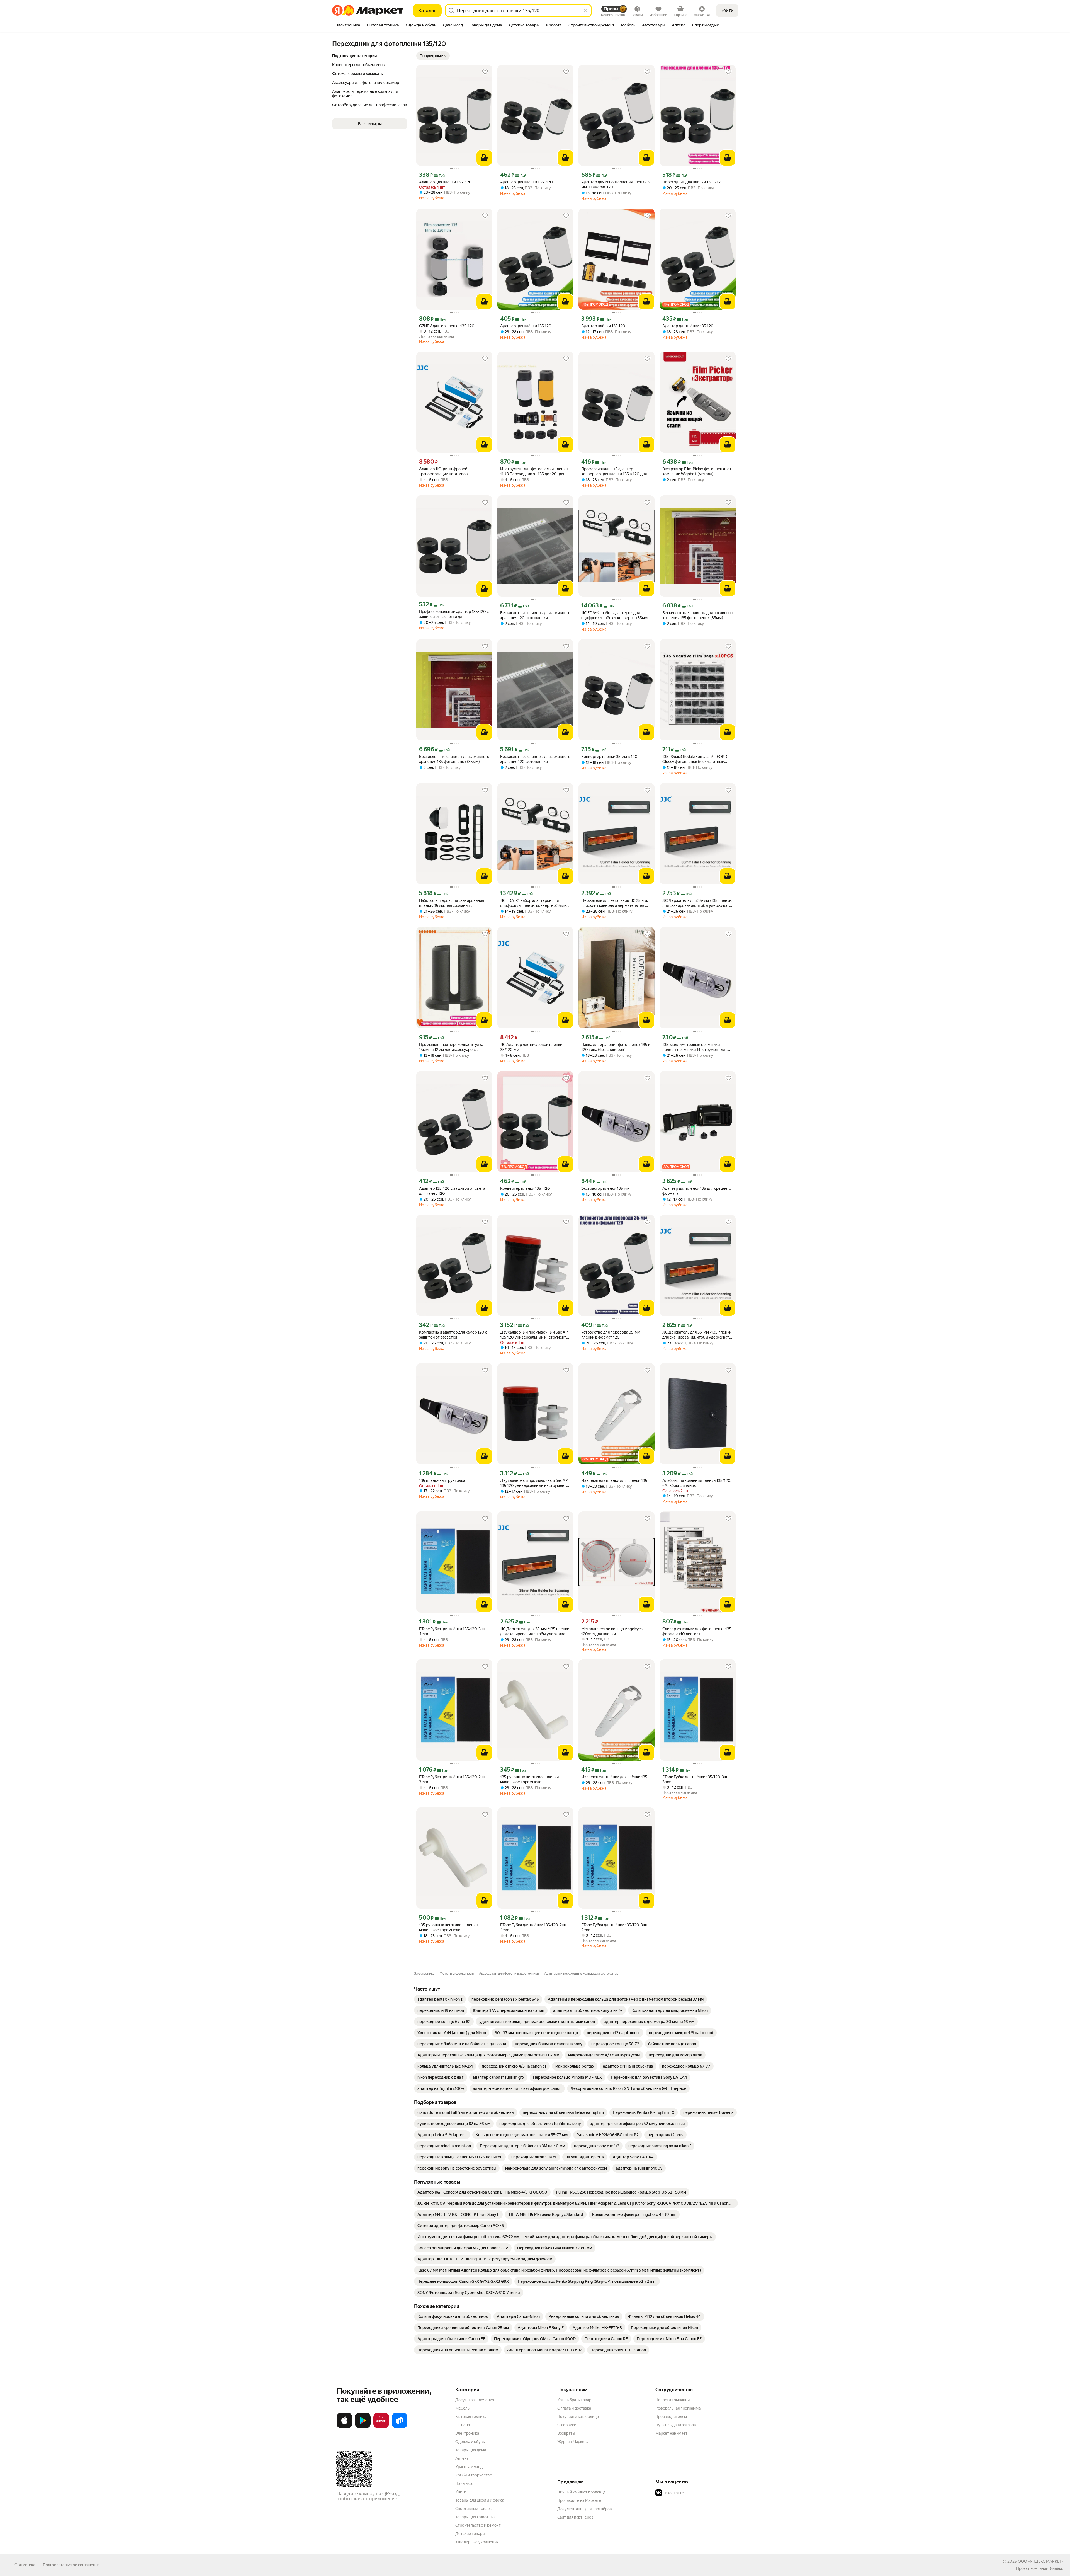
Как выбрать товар (574, 2400)
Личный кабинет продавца (581, 2492)
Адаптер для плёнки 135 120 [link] (526, 326)
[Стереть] (585, 11)
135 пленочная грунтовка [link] (442, 1480)
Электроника (467, 2433)
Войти (727, 10)
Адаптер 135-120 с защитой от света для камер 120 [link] (452, 1191)
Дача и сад (465, 2483)
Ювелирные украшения (477, 2542)
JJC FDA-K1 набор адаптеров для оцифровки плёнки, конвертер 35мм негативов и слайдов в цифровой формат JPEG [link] (614, 615)
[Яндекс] (1056, 2568)
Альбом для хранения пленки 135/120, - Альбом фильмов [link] (697, 1483)
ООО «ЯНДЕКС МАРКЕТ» (1041, 2561)
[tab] (348, 26)
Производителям (671, 2417)
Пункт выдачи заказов (676, 2425)
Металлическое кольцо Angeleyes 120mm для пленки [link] (612, 1631)
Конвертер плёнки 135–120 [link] (525, 1188)
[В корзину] (484, 158)
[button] (433, 56)
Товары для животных (475, 2517)
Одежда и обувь (470, 2442)
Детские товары (470, 2534)
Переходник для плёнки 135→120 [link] (693, 182)
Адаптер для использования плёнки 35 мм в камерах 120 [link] (617, 185)
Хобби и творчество (474, 2475)
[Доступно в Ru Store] (400, 2427)
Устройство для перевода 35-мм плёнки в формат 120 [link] (611, 1335)
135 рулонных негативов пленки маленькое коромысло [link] (529, 1779)
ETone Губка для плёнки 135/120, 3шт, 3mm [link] (696, 1779)
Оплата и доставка (574, 2408)
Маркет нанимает (671, 2433)
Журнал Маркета (573, 2442)
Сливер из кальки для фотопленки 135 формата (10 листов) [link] (697, 1631)
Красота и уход (469, 2467)
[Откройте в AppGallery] (381, 2427)
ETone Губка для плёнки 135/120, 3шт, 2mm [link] (615, 1927)
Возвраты (566, 2433)
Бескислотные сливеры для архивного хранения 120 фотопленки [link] (535, 615)
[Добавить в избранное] (485, 72)
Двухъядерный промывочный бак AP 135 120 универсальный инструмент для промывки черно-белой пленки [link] (534, 1335)
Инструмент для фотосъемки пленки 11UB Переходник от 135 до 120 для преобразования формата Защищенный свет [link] (534, 472)
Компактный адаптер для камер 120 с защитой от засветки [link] (453, 1335)
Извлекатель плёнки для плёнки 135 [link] (614, 1480)
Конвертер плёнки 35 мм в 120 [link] (609, 757)
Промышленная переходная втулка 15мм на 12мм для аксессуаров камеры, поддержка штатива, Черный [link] (453, 1047)
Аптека (462, 2458)
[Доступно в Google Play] (363, 2427)
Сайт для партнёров (575, 2517)
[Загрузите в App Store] (344, 2427)
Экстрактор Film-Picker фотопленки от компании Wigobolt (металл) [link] (697, 471)
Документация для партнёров (585, 2509)
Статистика (25, 2565)
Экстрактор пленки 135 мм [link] (605, 1188)
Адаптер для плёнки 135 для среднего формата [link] (697, 1191)
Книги (461, 2492)
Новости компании (673, 2400)
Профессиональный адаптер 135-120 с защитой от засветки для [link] (454, 614)
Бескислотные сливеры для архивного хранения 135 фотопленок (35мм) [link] (697, 615)
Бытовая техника (471, 2417)
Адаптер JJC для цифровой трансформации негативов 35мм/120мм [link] (443, 472)
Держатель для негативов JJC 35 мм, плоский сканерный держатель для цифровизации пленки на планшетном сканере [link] (616, 903)
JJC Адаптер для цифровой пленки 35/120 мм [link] (531, 1047)
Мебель (462, 2408)
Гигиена (463, 2425)
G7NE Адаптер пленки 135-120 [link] (447, 326)
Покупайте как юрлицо (578, 2417)
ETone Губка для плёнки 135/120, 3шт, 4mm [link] (453, 1631)
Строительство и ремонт (478, 2525)
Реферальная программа (678, 2408)
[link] (440, 1999)
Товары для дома (471, 2450)
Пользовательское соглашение (71, 2565)
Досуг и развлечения (475, 2400)
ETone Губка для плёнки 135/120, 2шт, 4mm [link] (534, 1927)
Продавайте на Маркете (579, 2500)
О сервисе (567, 2425)
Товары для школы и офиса (480, 2500)
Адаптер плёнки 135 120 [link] (603, 326)
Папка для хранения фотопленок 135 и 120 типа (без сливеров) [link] (616, 1047)
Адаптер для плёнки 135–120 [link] (445, 182)
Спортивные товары (474, 2509)
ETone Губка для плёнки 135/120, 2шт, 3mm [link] (453, 1779)
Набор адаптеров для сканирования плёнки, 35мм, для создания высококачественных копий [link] (452, 903)
